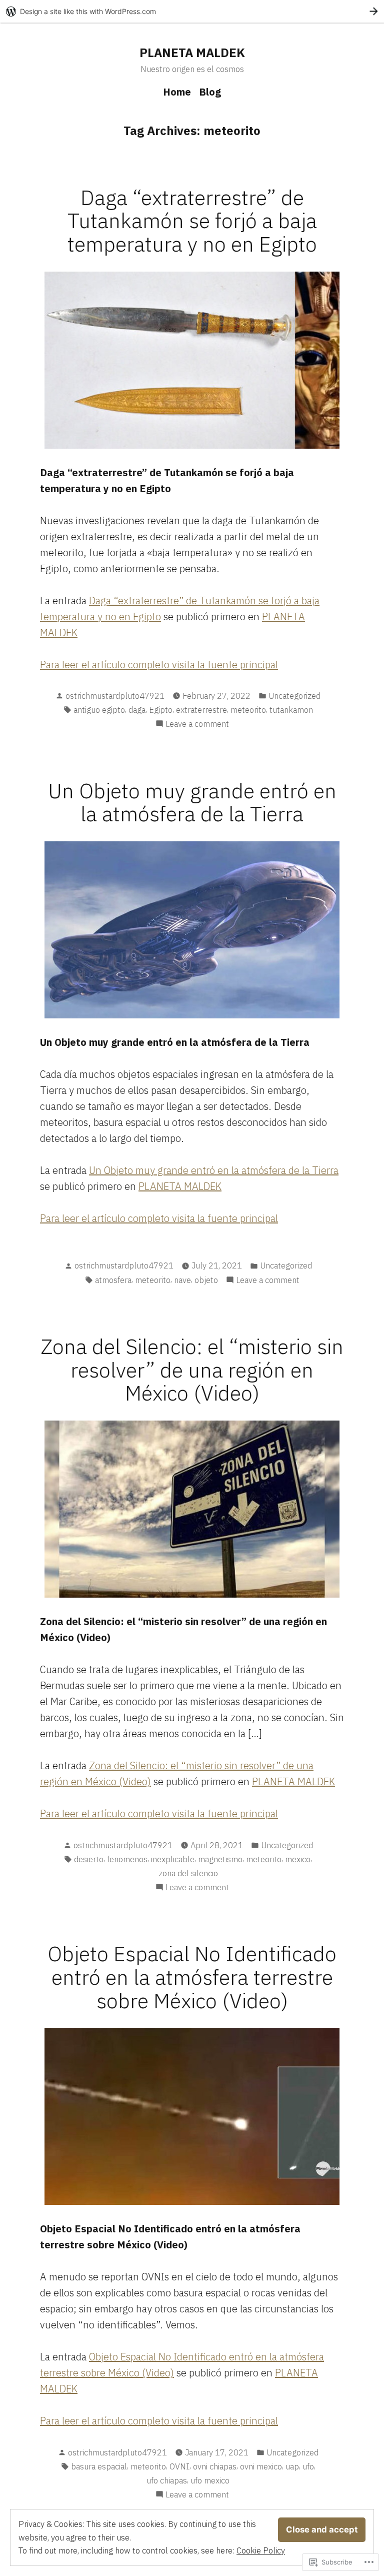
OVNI (179, 2466)
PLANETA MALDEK (192, 53)
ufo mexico (210, 2480)
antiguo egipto (99, 710)
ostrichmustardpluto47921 (115, 696)
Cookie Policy (261, 2550)
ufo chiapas (167, 2480)
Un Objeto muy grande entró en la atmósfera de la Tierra (192, 802)
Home (177, 92)
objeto (206, 1280)
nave (182, 1280)
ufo (308, 2466)
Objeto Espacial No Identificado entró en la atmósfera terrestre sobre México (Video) (192, 1977)
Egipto (161, 710)
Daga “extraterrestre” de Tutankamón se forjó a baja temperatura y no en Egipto (192, 220)
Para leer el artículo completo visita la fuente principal (159, 665)
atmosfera (113, 1280)
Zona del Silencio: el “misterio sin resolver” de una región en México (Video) (192, 1369)
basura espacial (99, 2466)
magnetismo (220, 1859)
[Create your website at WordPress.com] (192, 11)
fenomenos (127, 1859)
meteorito (248, 710)
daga (137, 710)
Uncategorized (294, 696)
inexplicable (173, 1859)
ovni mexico (261, 2466)
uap (292, 2466)
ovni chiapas (215, 2466)
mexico (298, 1859)
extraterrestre (201, 710)
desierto (89, 1859)
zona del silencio (188, 1873)
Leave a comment (197, 724)
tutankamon (291, 710)
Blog (210, 92)
